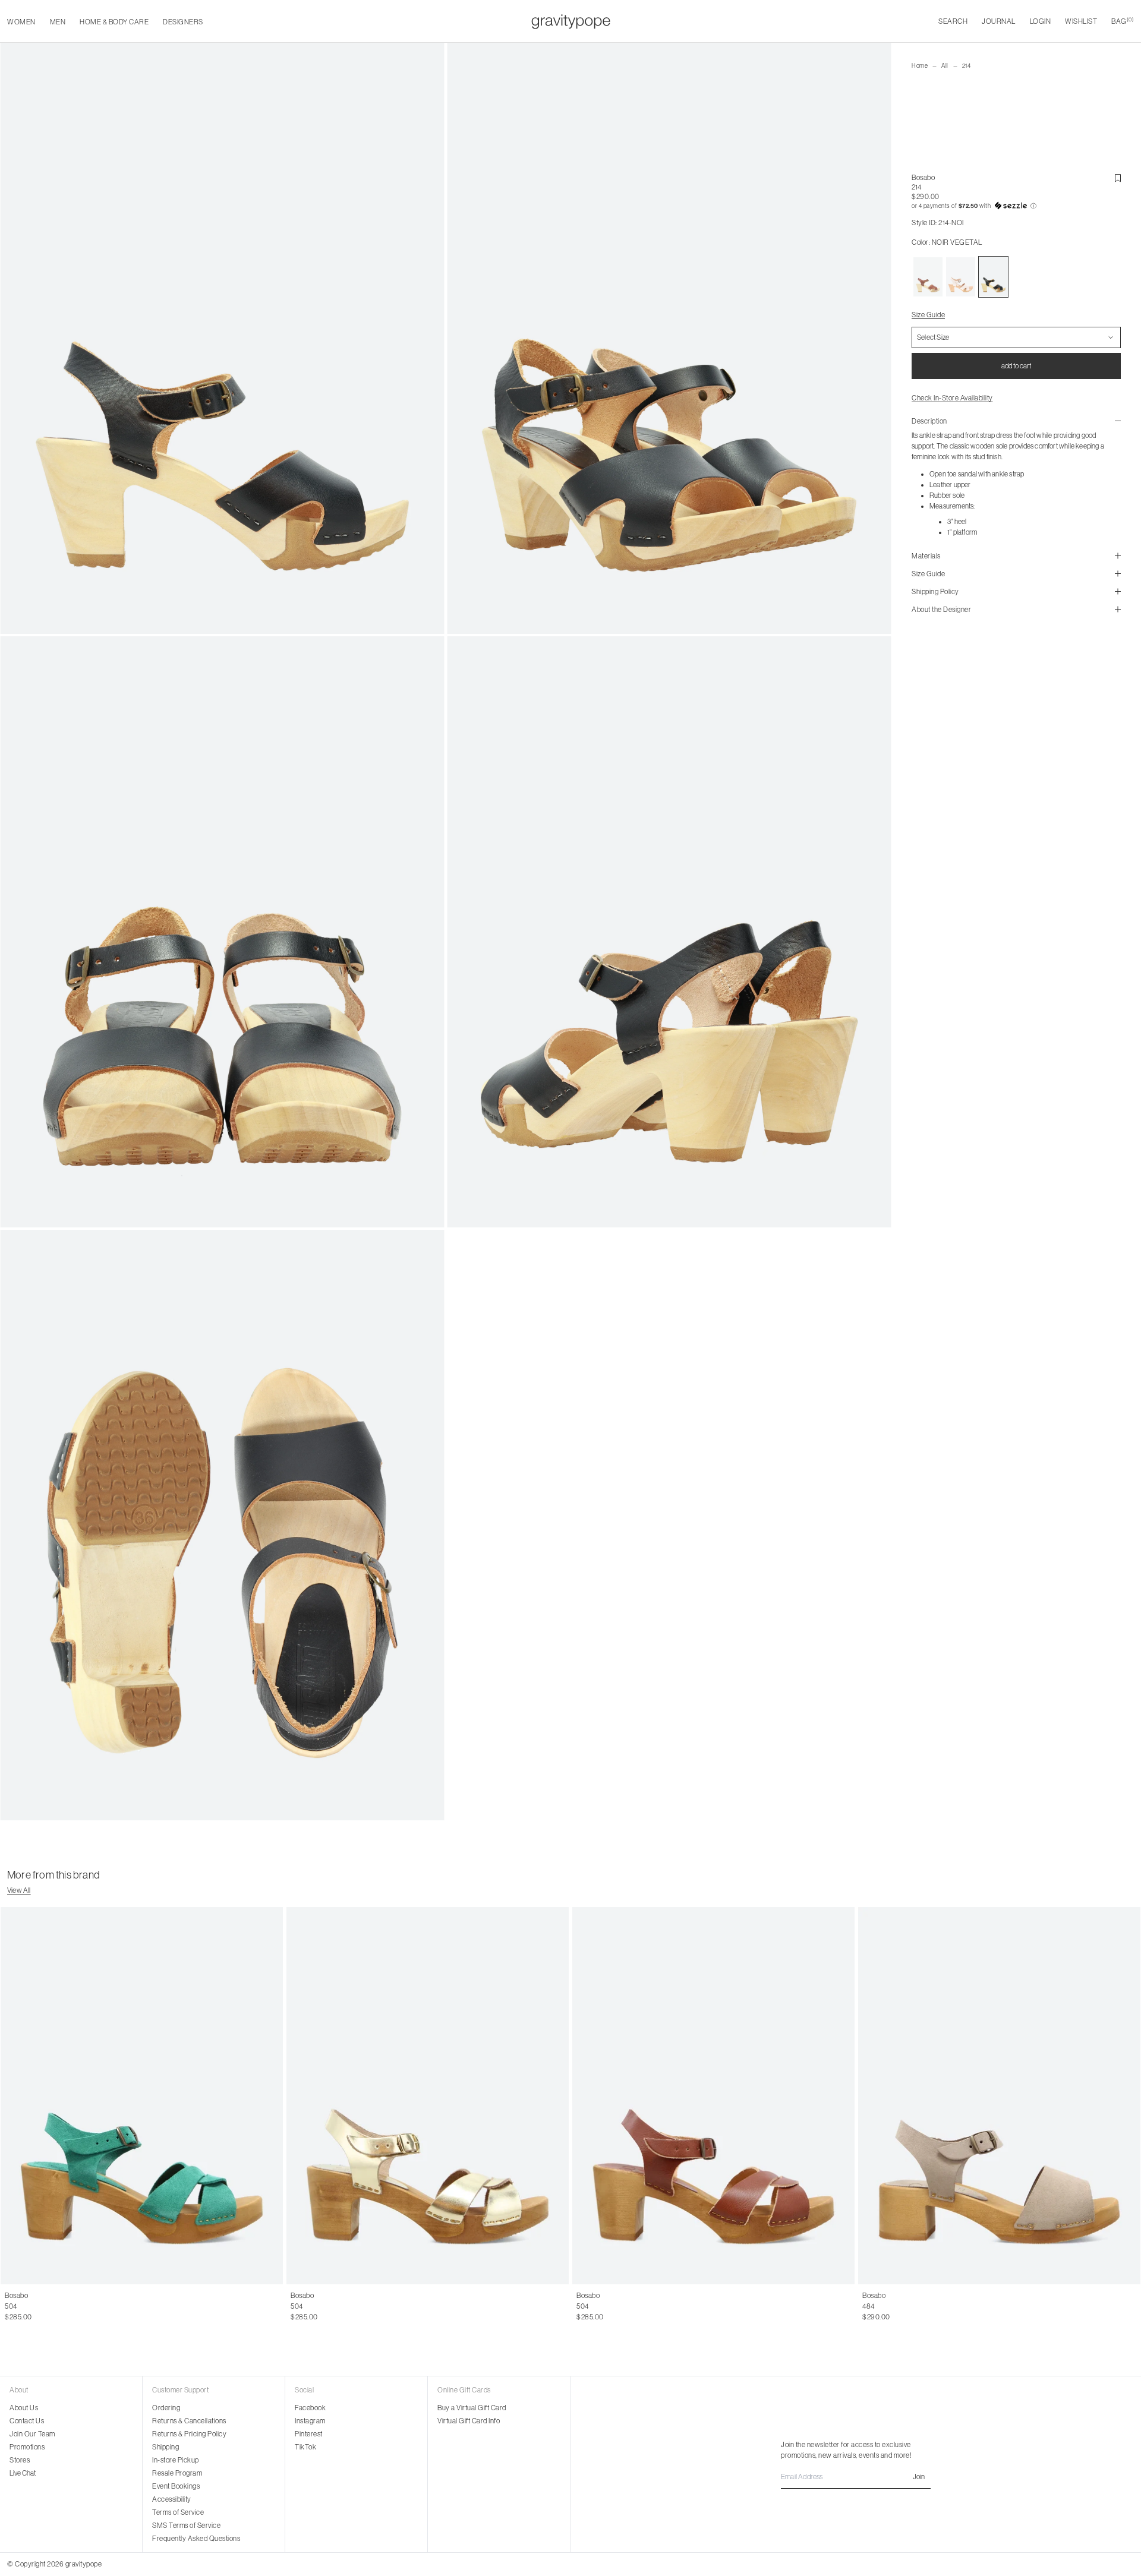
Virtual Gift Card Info (469, 2421)
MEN (58, 22)
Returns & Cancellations (189, 2421)
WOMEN (21, 22)
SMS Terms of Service (186, 2526)
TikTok (305, 2447)
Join (919, 2477)
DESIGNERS (183, 22)
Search (953, 21)
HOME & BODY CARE (114, 22)
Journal (999, 21)
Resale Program (177, 2473)
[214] (928, 277)
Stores (20, 2460)
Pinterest (309, 2434)
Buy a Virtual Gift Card (472, 2408)
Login (1041, 21)
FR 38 (62, 2306)
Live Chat (23, 2473)
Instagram (310, 2421)
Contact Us (27, 2421)
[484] (999, 2095)
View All (19, 1890)
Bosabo (923, 178)
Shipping (166, 2447)
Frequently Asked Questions (196, 2539)
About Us (24, 2408)
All (945, 66)
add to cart (1016, 366)
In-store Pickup (176, 2460)
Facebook (310, 2408)
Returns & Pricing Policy (189, 2434)
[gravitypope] (571, 21)
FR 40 (110, 2306)
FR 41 (134, 2306)
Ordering (166, 2408)
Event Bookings (176, 2486)
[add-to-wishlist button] (1118, 178)
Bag (1123, 21)
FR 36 (15, 2306)
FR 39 (86, 2306)
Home (920, 66)
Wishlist (1081, 21)
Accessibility (172, 2499)
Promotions (27, 2447)
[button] (1016, 206)
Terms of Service (178, 2512)
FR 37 (39, 2306)
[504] (142, 2095)
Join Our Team (32, 2434)
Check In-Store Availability (952, 398)
